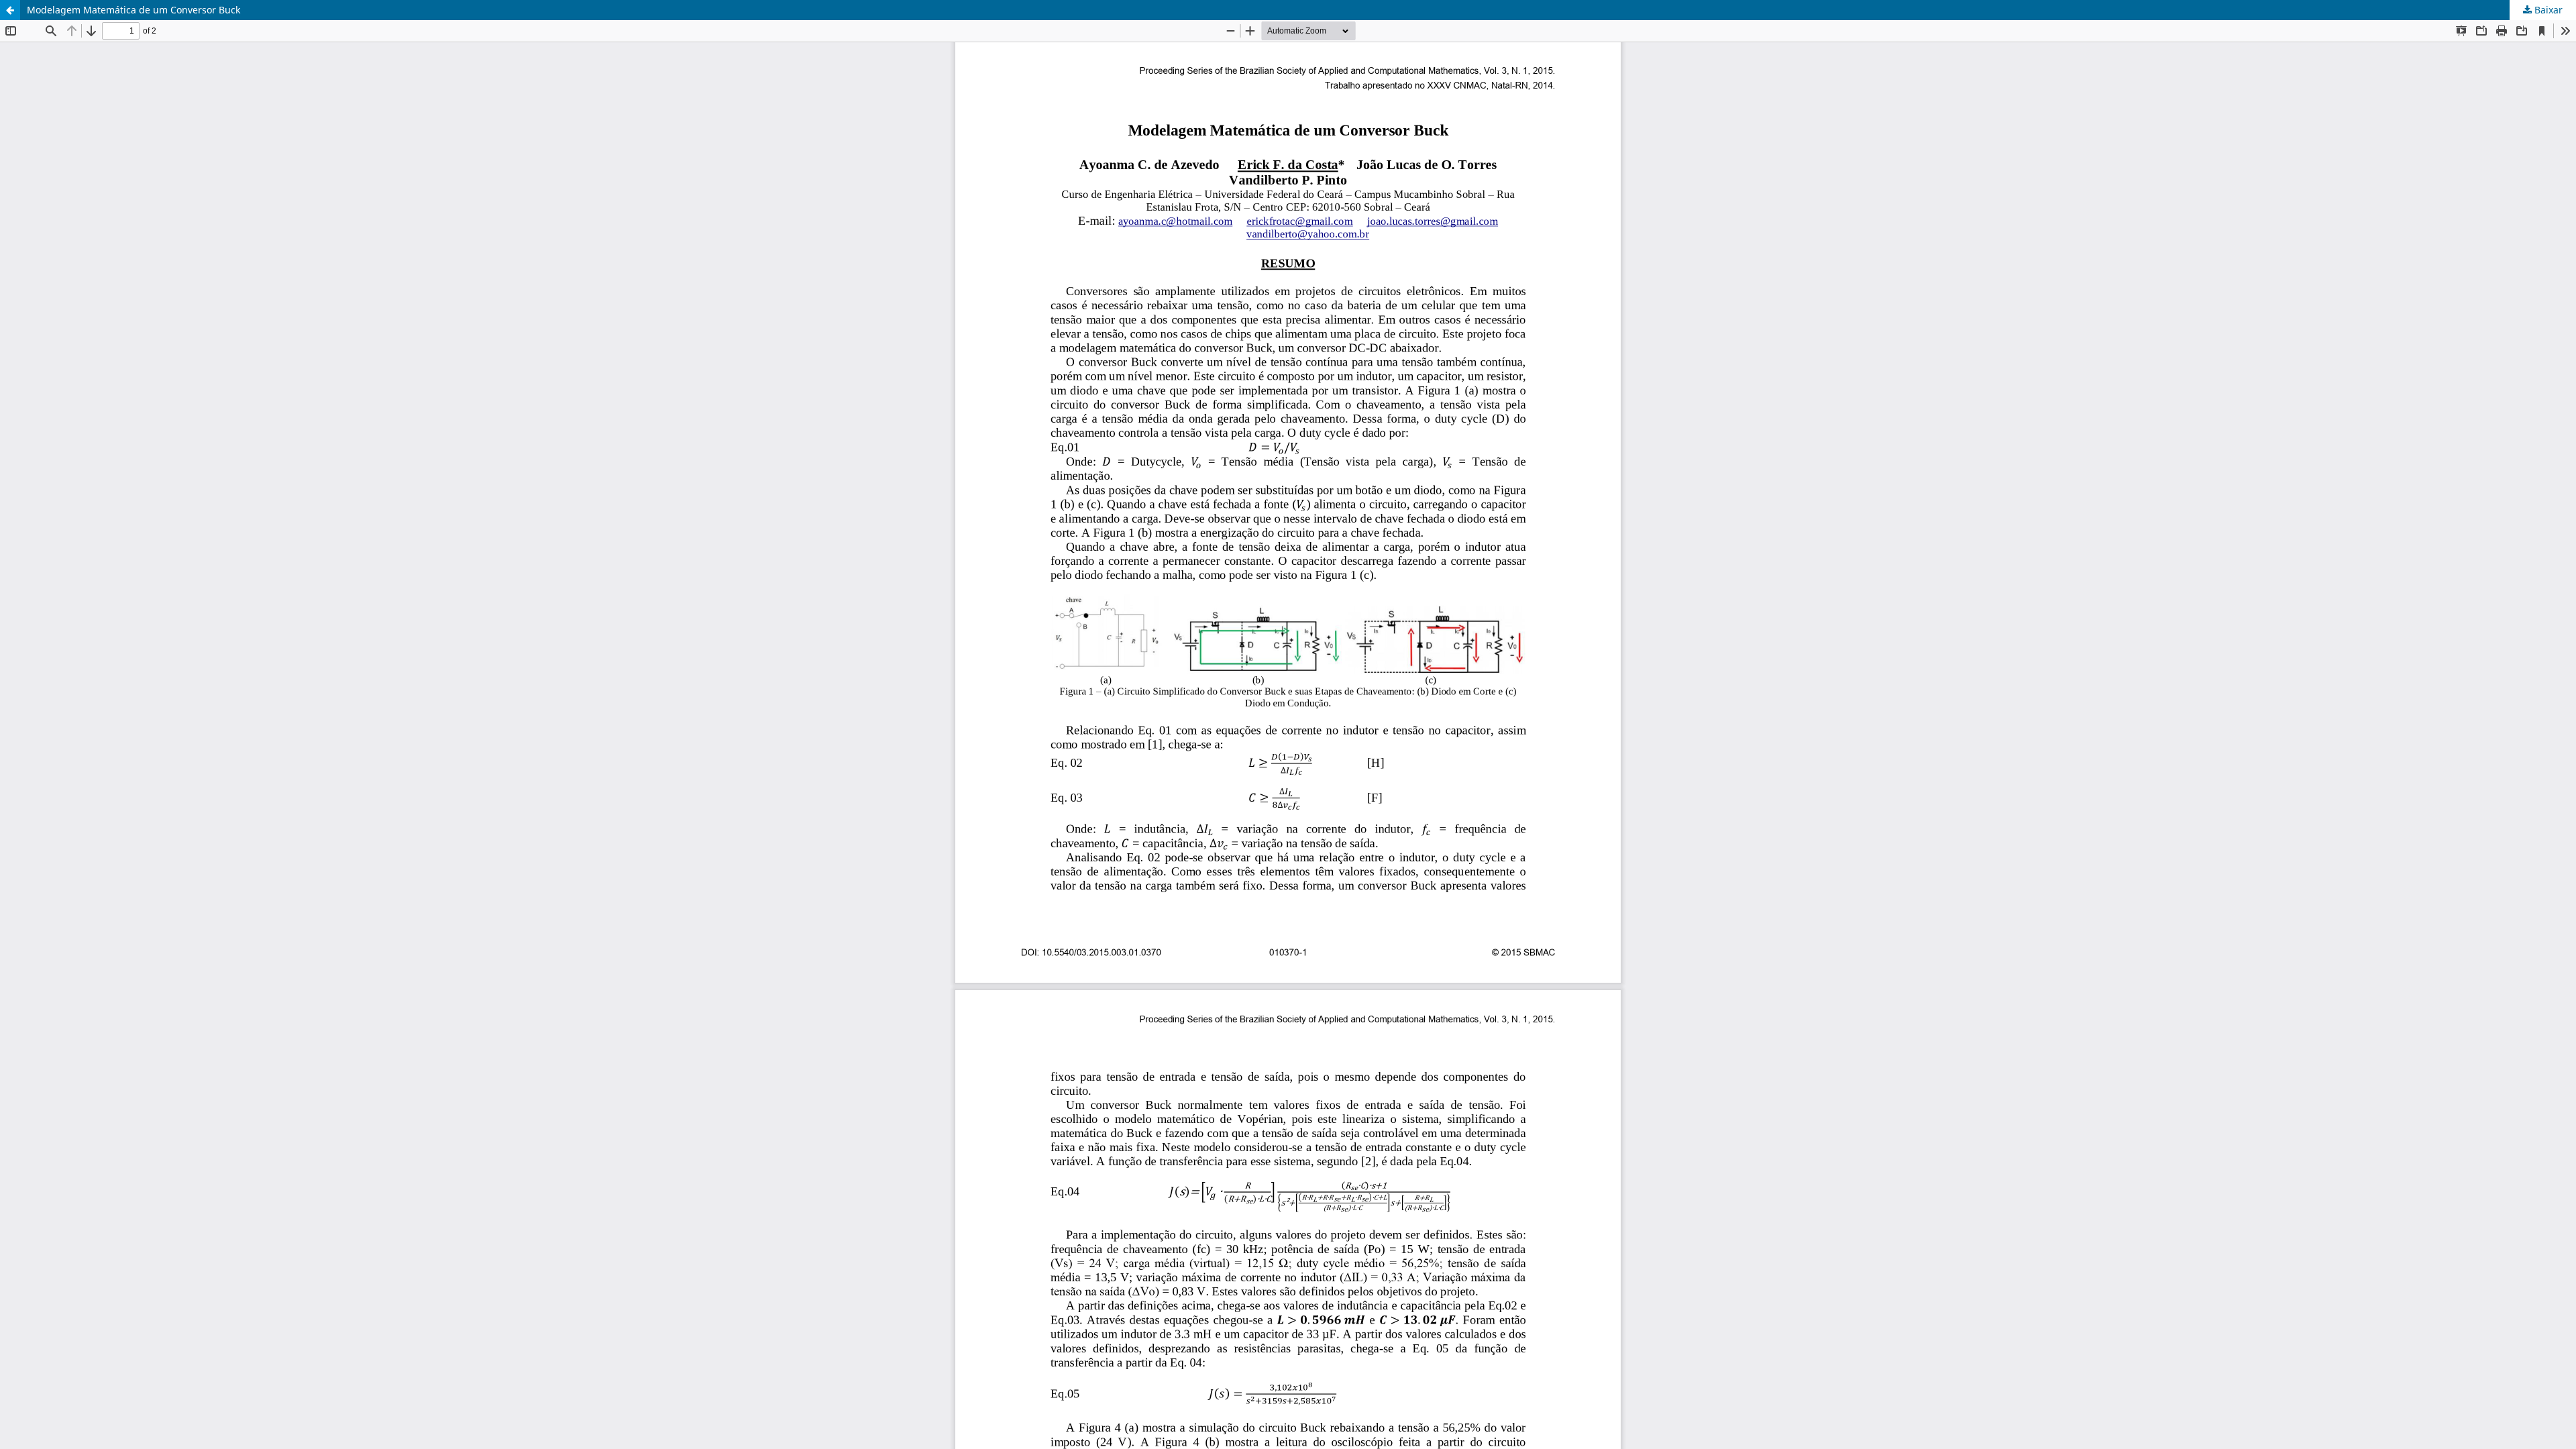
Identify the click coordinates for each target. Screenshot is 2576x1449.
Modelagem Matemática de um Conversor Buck (133, 10)
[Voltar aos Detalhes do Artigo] (10, 10)
